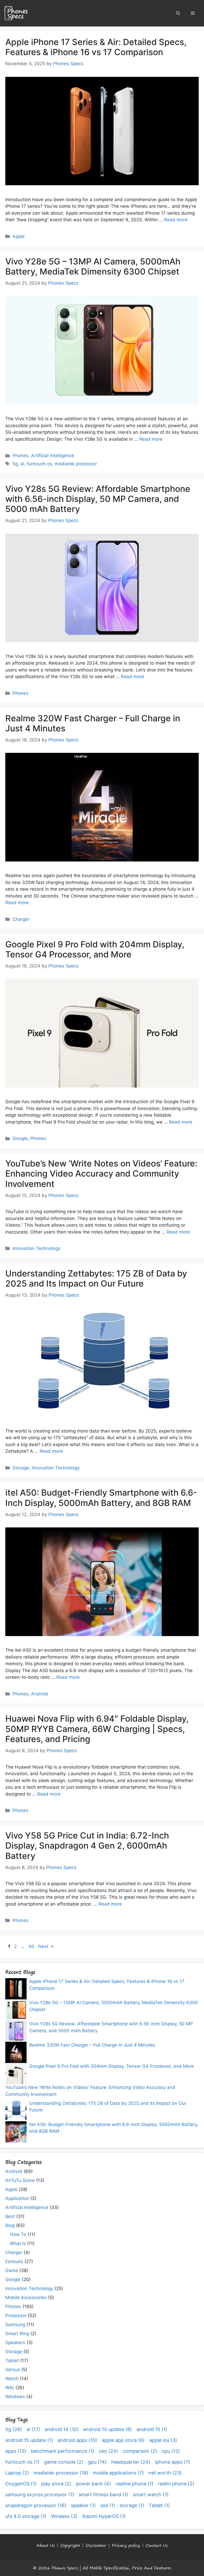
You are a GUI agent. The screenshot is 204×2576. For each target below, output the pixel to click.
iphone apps (173, 2462)
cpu (171, 2451)
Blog (10, 2225)
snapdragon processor (36, 2505)
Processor (16, 2316)
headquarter (131, 2462)
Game (12, 2270)
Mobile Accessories (26, 2297)
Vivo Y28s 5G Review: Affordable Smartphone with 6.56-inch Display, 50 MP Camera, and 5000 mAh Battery (98, 499)
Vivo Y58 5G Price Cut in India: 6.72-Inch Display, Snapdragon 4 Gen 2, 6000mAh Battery (87, 1846)
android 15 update (29, 2440)
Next (46, 1946)
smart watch (151, 2495)
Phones (20, 456)
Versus (13, 2370)
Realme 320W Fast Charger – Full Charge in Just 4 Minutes (93, 723)
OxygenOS (21, 2484)
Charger (21, 919)
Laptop (17, 2473)
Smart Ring (17, 2334)
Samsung (15, 2325)
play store (56, 2484)
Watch (12, 2379)
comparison (140, 2451)
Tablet (12, 2361)
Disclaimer (96, 2545)
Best (10, 2216)
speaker (83, 2505)
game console (64, 2462)
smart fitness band (103, 2495)
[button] (178, 13)
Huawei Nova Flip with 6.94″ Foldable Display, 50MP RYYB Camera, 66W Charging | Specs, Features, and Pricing (97, 1729)
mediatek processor (76, 464)
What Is (18, 2243)
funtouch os (39, 464)
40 (32, 1946)
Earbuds (14, 2261)
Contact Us (157, 2545)
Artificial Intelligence (53, 456)
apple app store (123, 2440)
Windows (15, 2397)
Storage (21, 1468)
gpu (97, 2462)
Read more (176, 220)
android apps (77, 2440)
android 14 (62, 2429)
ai (22, 464)
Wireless (64, 2516)
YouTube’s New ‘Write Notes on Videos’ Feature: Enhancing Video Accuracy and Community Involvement (101, 1174)
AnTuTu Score (20, 2180)
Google (20, 1138)
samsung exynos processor (40, 2495)
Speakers (15, 2343)
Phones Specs (65, 2568)
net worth (165, 2473)
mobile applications (118, 2473)
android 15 (152, 2429)
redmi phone (176, 2484)
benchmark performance (63, 2451)
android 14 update (108, 2429)
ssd (108, 2505)
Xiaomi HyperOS (104, 2516)
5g (15, 464)
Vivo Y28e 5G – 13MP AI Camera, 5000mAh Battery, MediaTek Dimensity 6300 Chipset (93, 266)
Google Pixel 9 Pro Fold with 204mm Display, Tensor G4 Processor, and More (95, 949)
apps (16, 2451)
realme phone (135, 2484)
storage (132, 2505)
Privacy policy (126, 2545)
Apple (19, 236)
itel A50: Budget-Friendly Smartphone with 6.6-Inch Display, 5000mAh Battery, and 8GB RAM (101, 1498)
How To (18, 2234)
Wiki (10, 2388)
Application (17, 2198)
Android (40, 1694)
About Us (46, 2545)
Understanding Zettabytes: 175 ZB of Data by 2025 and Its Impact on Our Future (96, 1278)
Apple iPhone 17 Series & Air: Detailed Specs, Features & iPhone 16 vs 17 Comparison (96, 47)
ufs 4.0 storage (26, 2516)
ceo (109, 2451)
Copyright (70, 2545)
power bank (93, 2484)
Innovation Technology (36, 1248)
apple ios (163, 2440)
